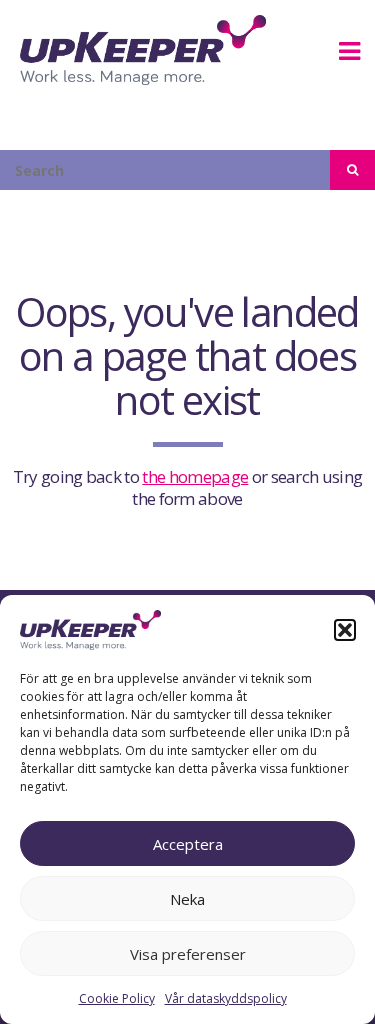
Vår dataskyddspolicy (226, 998)
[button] (345, 630)
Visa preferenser (188, 954)
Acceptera (188, 844)
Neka (187, 899)
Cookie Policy (117, 998)
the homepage (195, 476)
